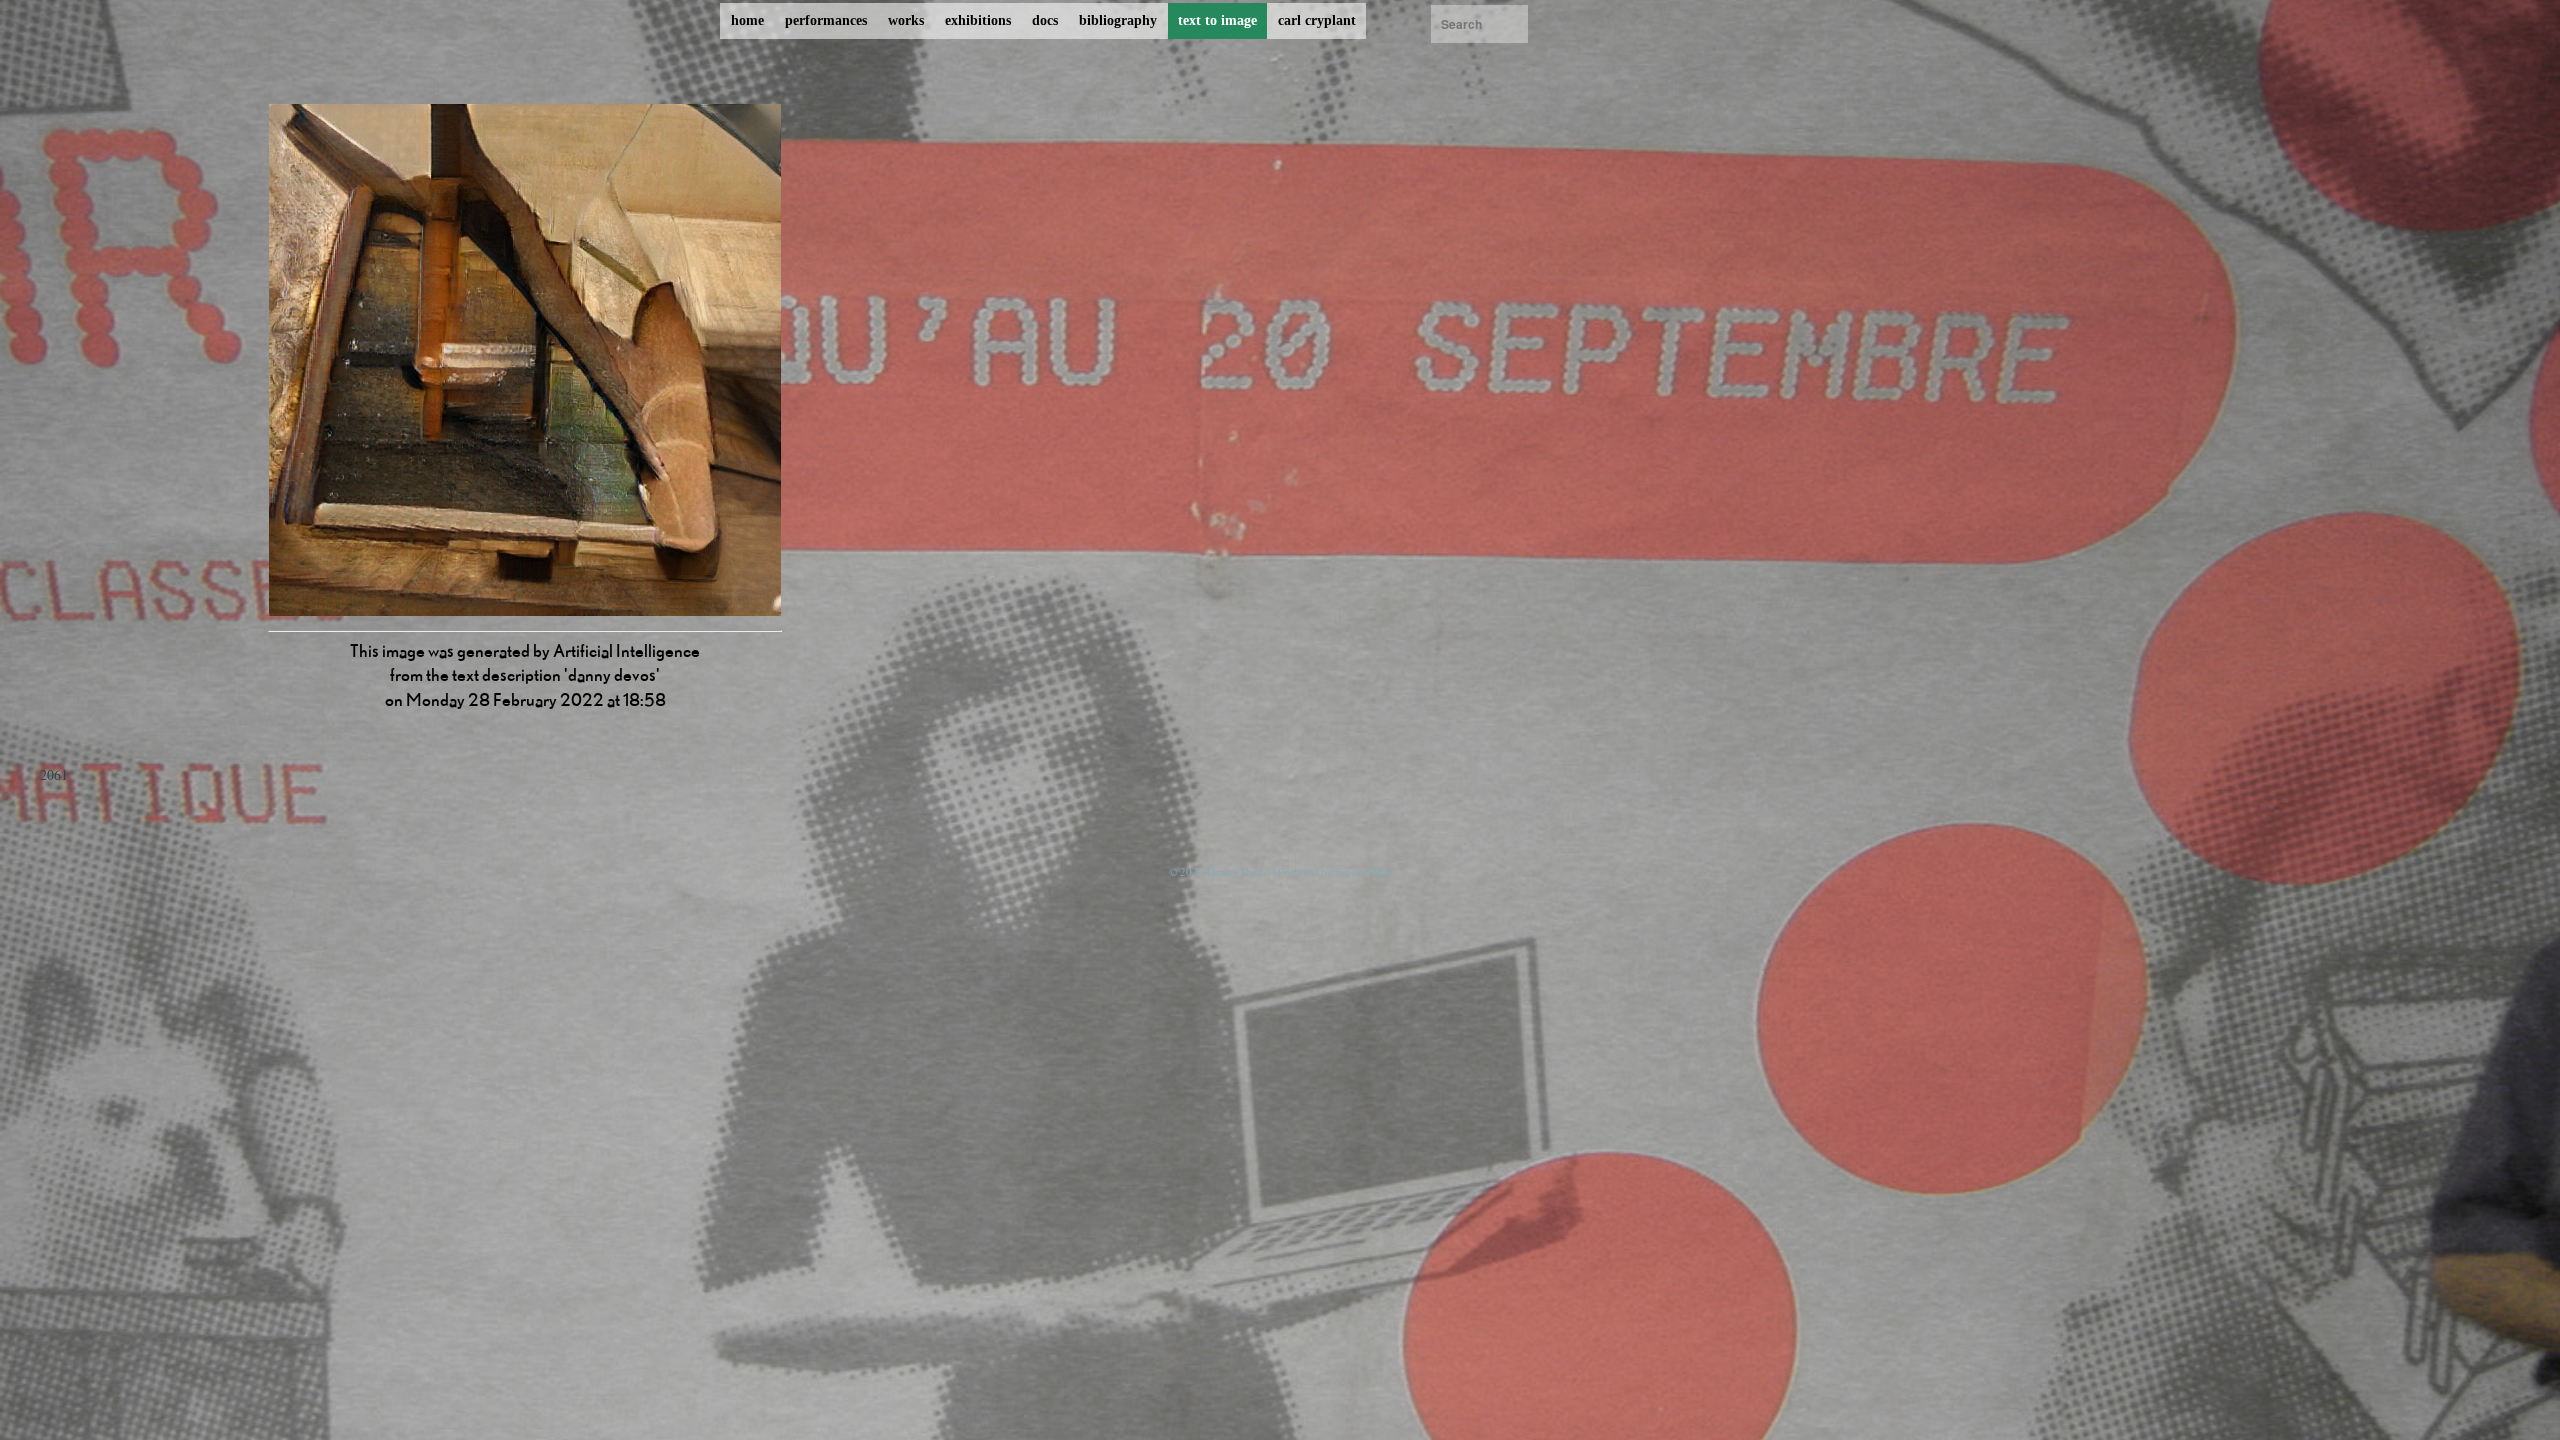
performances (826, 20)
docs (1045, 20)
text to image (1217, 20)
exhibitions (978, 20)
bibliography (1118, 20)
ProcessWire (1364, 871)
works (906, 20)
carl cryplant (1317, 20)
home (747, 20)
